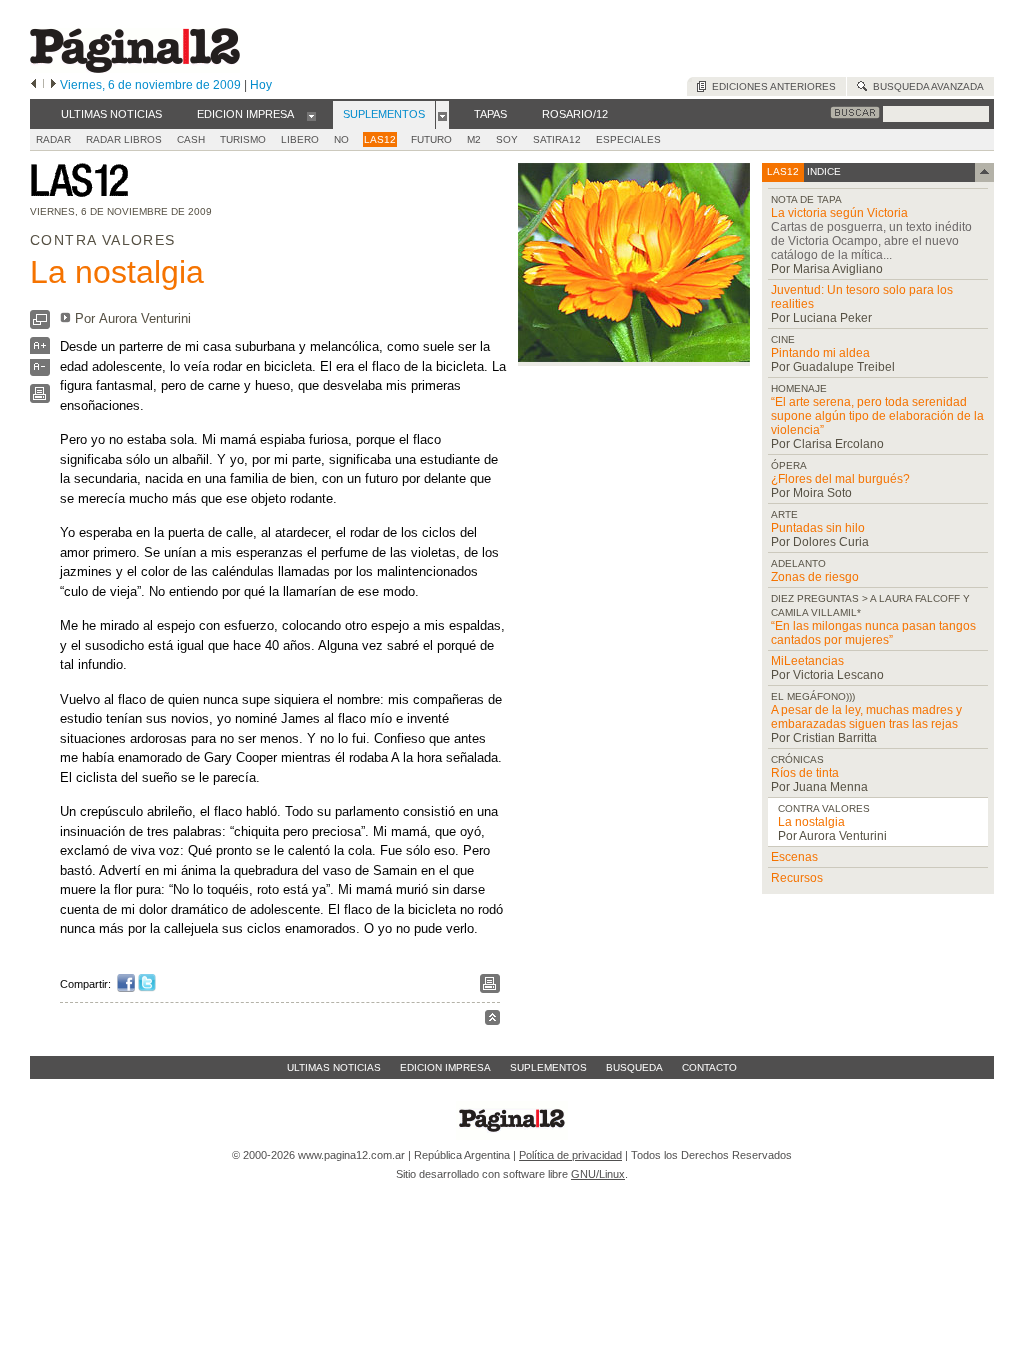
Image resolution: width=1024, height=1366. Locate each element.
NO (341, 139)
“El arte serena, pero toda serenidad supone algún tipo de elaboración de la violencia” (877, 416)
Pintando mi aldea (820, 353)
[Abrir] (311, 115)
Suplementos (548, 1067)
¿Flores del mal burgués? (840, 479)
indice (822, 171)
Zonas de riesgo (815, 577)
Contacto (709, 1067)
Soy (507, 139)
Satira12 (557, 139)
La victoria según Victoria (839, 213)
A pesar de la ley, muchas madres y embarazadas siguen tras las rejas (866, 717)
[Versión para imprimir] (40, 398)
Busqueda (634, 1067)
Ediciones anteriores (771, 86)
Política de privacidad (570, 1155)
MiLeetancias (807, 661)
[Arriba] (492, 1020)
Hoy (261, 85)
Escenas (794, 857)
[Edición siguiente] (53, 85)
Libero (300, 139)
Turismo (243, 139)
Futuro (431, 139)
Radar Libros (124, 139)
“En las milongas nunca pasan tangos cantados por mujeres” (873, 633)
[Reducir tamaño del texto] (40, 371)
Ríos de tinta (805, 773)
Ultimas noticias (334, 1067)
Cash (191, 139)
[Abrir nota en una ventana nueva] (40, 324)
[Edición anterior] (33, 85)
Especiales (628, 139)
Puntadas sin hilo (818, 528)
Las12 (380, 139)
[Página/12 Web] (135, 68)
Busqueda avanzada (925, 86)
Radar (53, 139)
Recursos (797, 878)
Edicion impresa (445, 1067)
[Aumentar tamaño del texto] (40, 350)
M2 (474, 139)
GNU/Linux (598, 1174)
